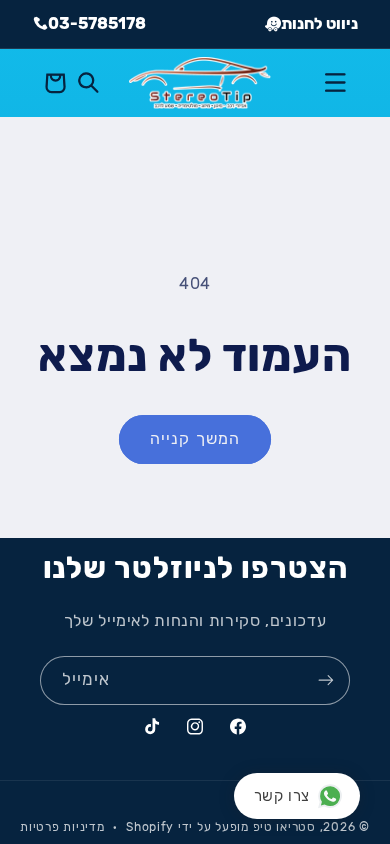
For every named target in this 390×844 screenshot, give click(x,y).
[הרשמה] (326, 680)
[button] (335, 83)
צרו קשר (282, 796)
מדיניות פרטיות (62, 827)
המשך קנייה (195, 438)
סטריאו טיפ (284, 827)
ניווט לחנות (319, 23)
